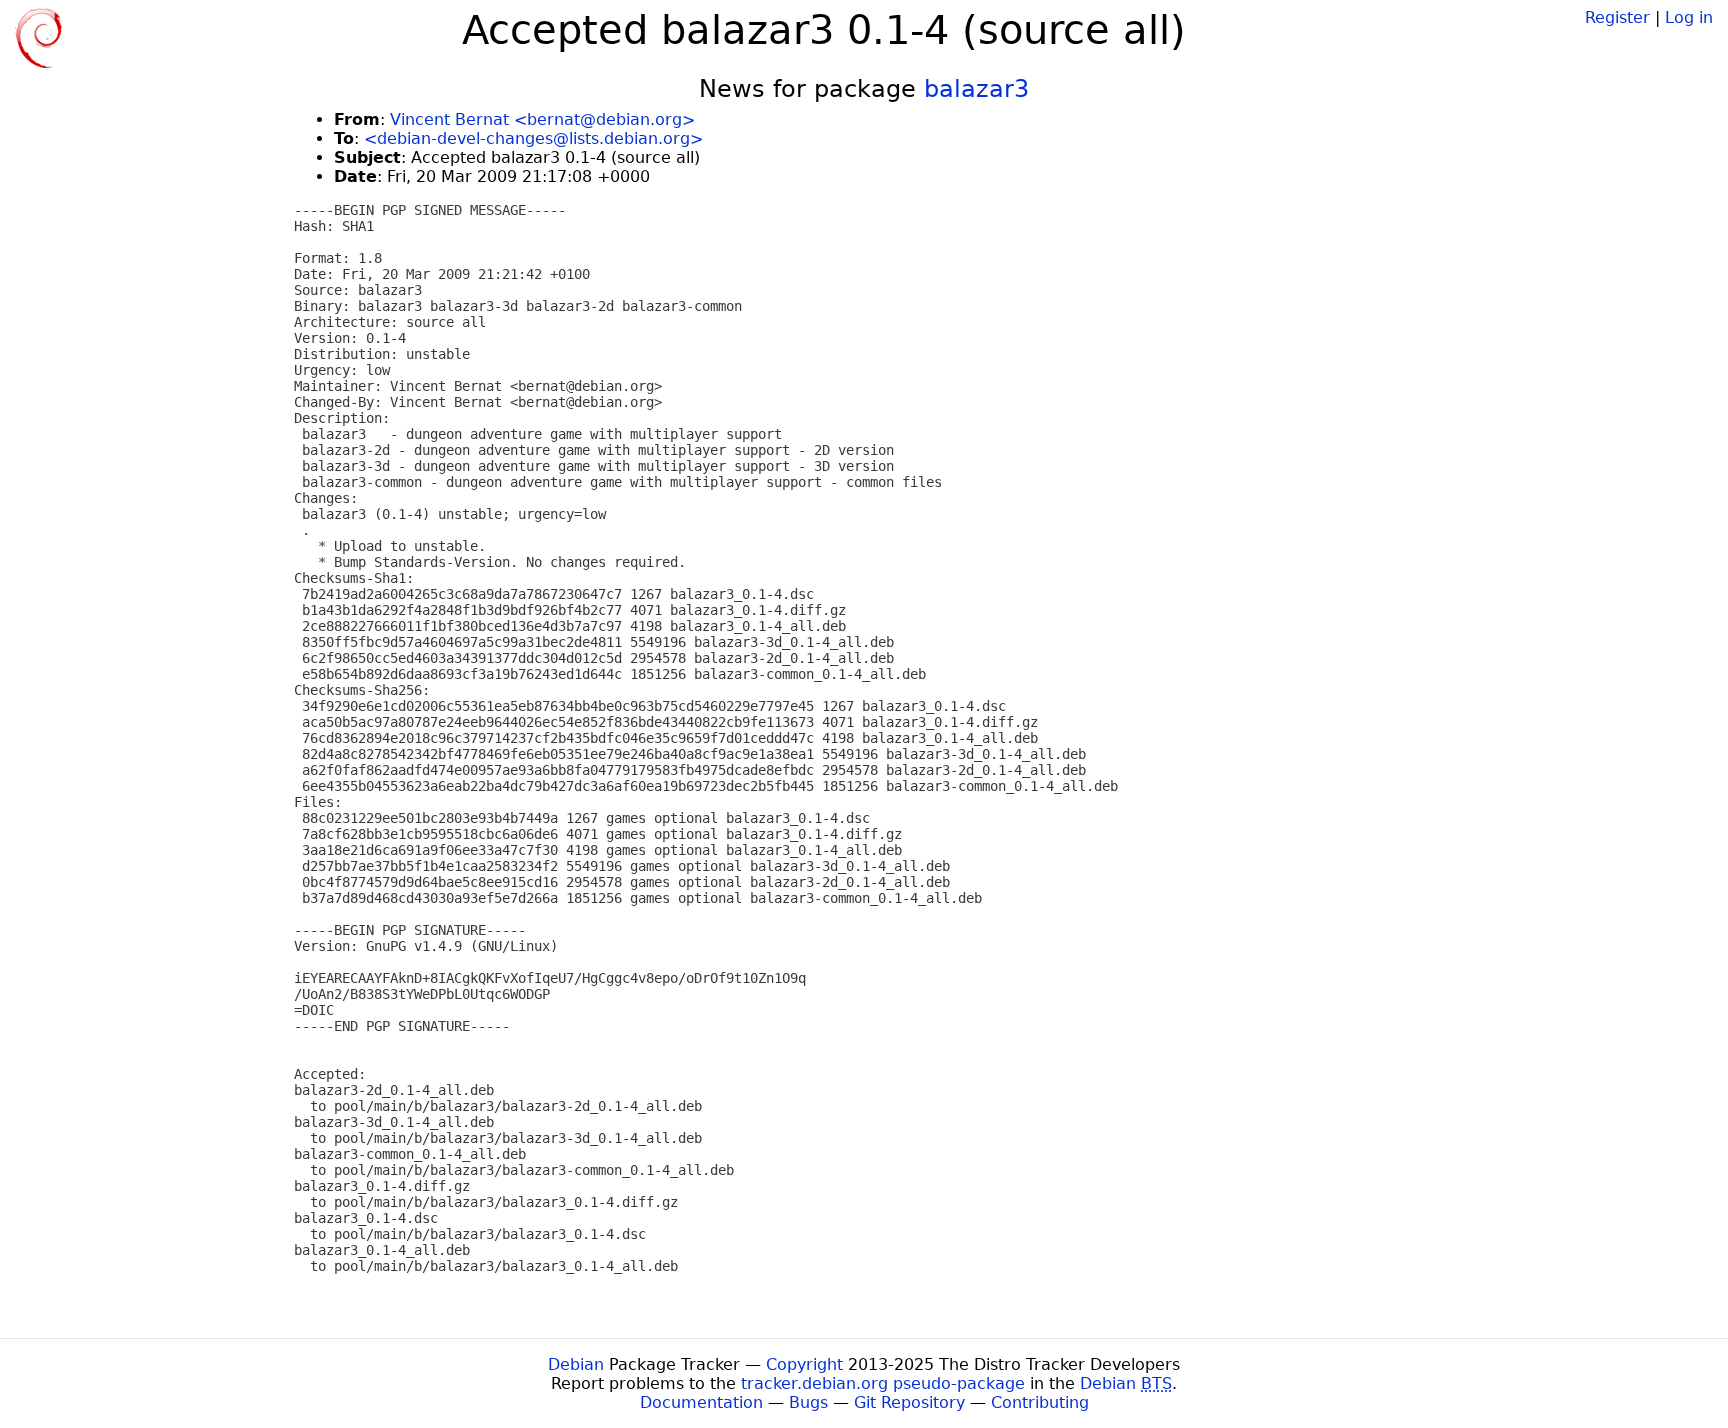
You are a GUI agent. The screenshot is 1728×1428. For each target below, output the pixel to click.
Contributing (1040, 1402)
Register (1617, 17)
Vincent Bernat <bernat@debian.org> (542, 119)
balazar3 (976, 89)
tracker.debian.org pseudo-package (883, 1383)
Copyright (804, 1364)
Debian (576, 1364)
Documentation (701, 1402)
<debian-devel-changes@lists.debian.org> (533, 138)
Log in (1689, 17)
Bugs (808, 1402)
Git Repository (909, 1402)
